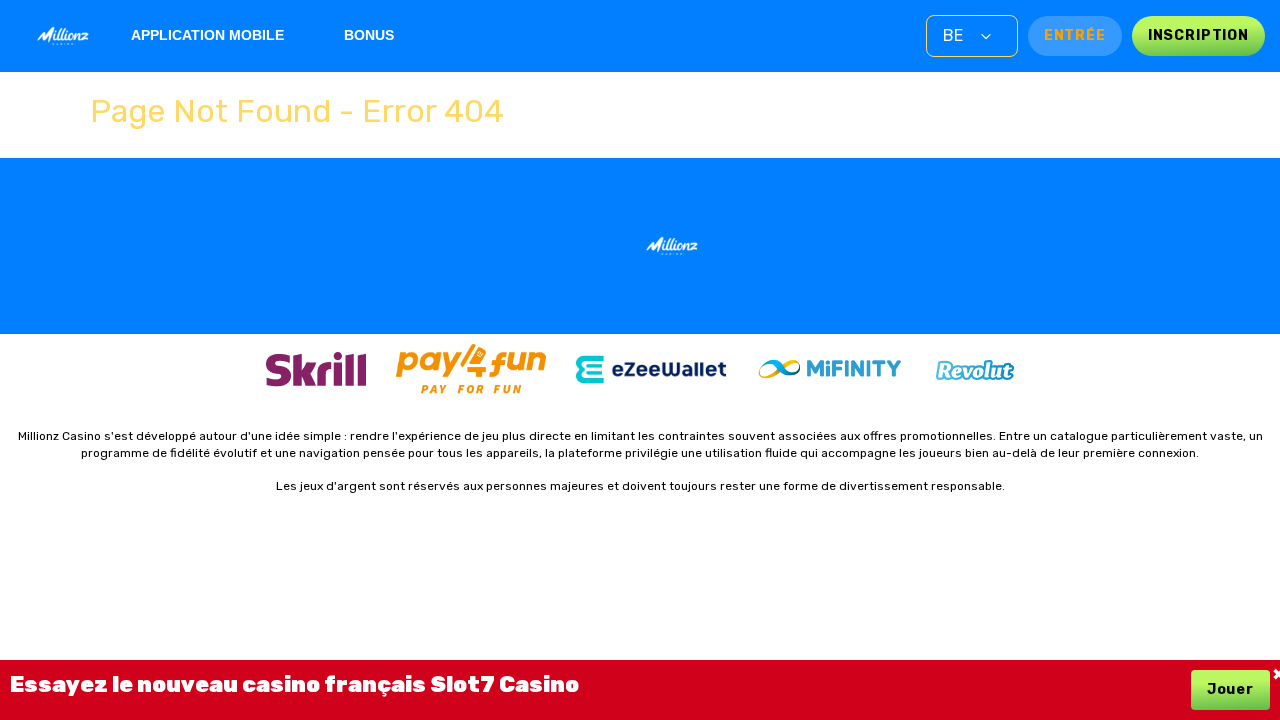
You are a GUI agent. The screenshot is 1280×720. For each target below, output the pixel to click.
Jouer (1230, 689)
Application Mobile (207, 35)
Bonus (369, 35)
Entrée (1075, 35)
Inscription (1198, 35)
